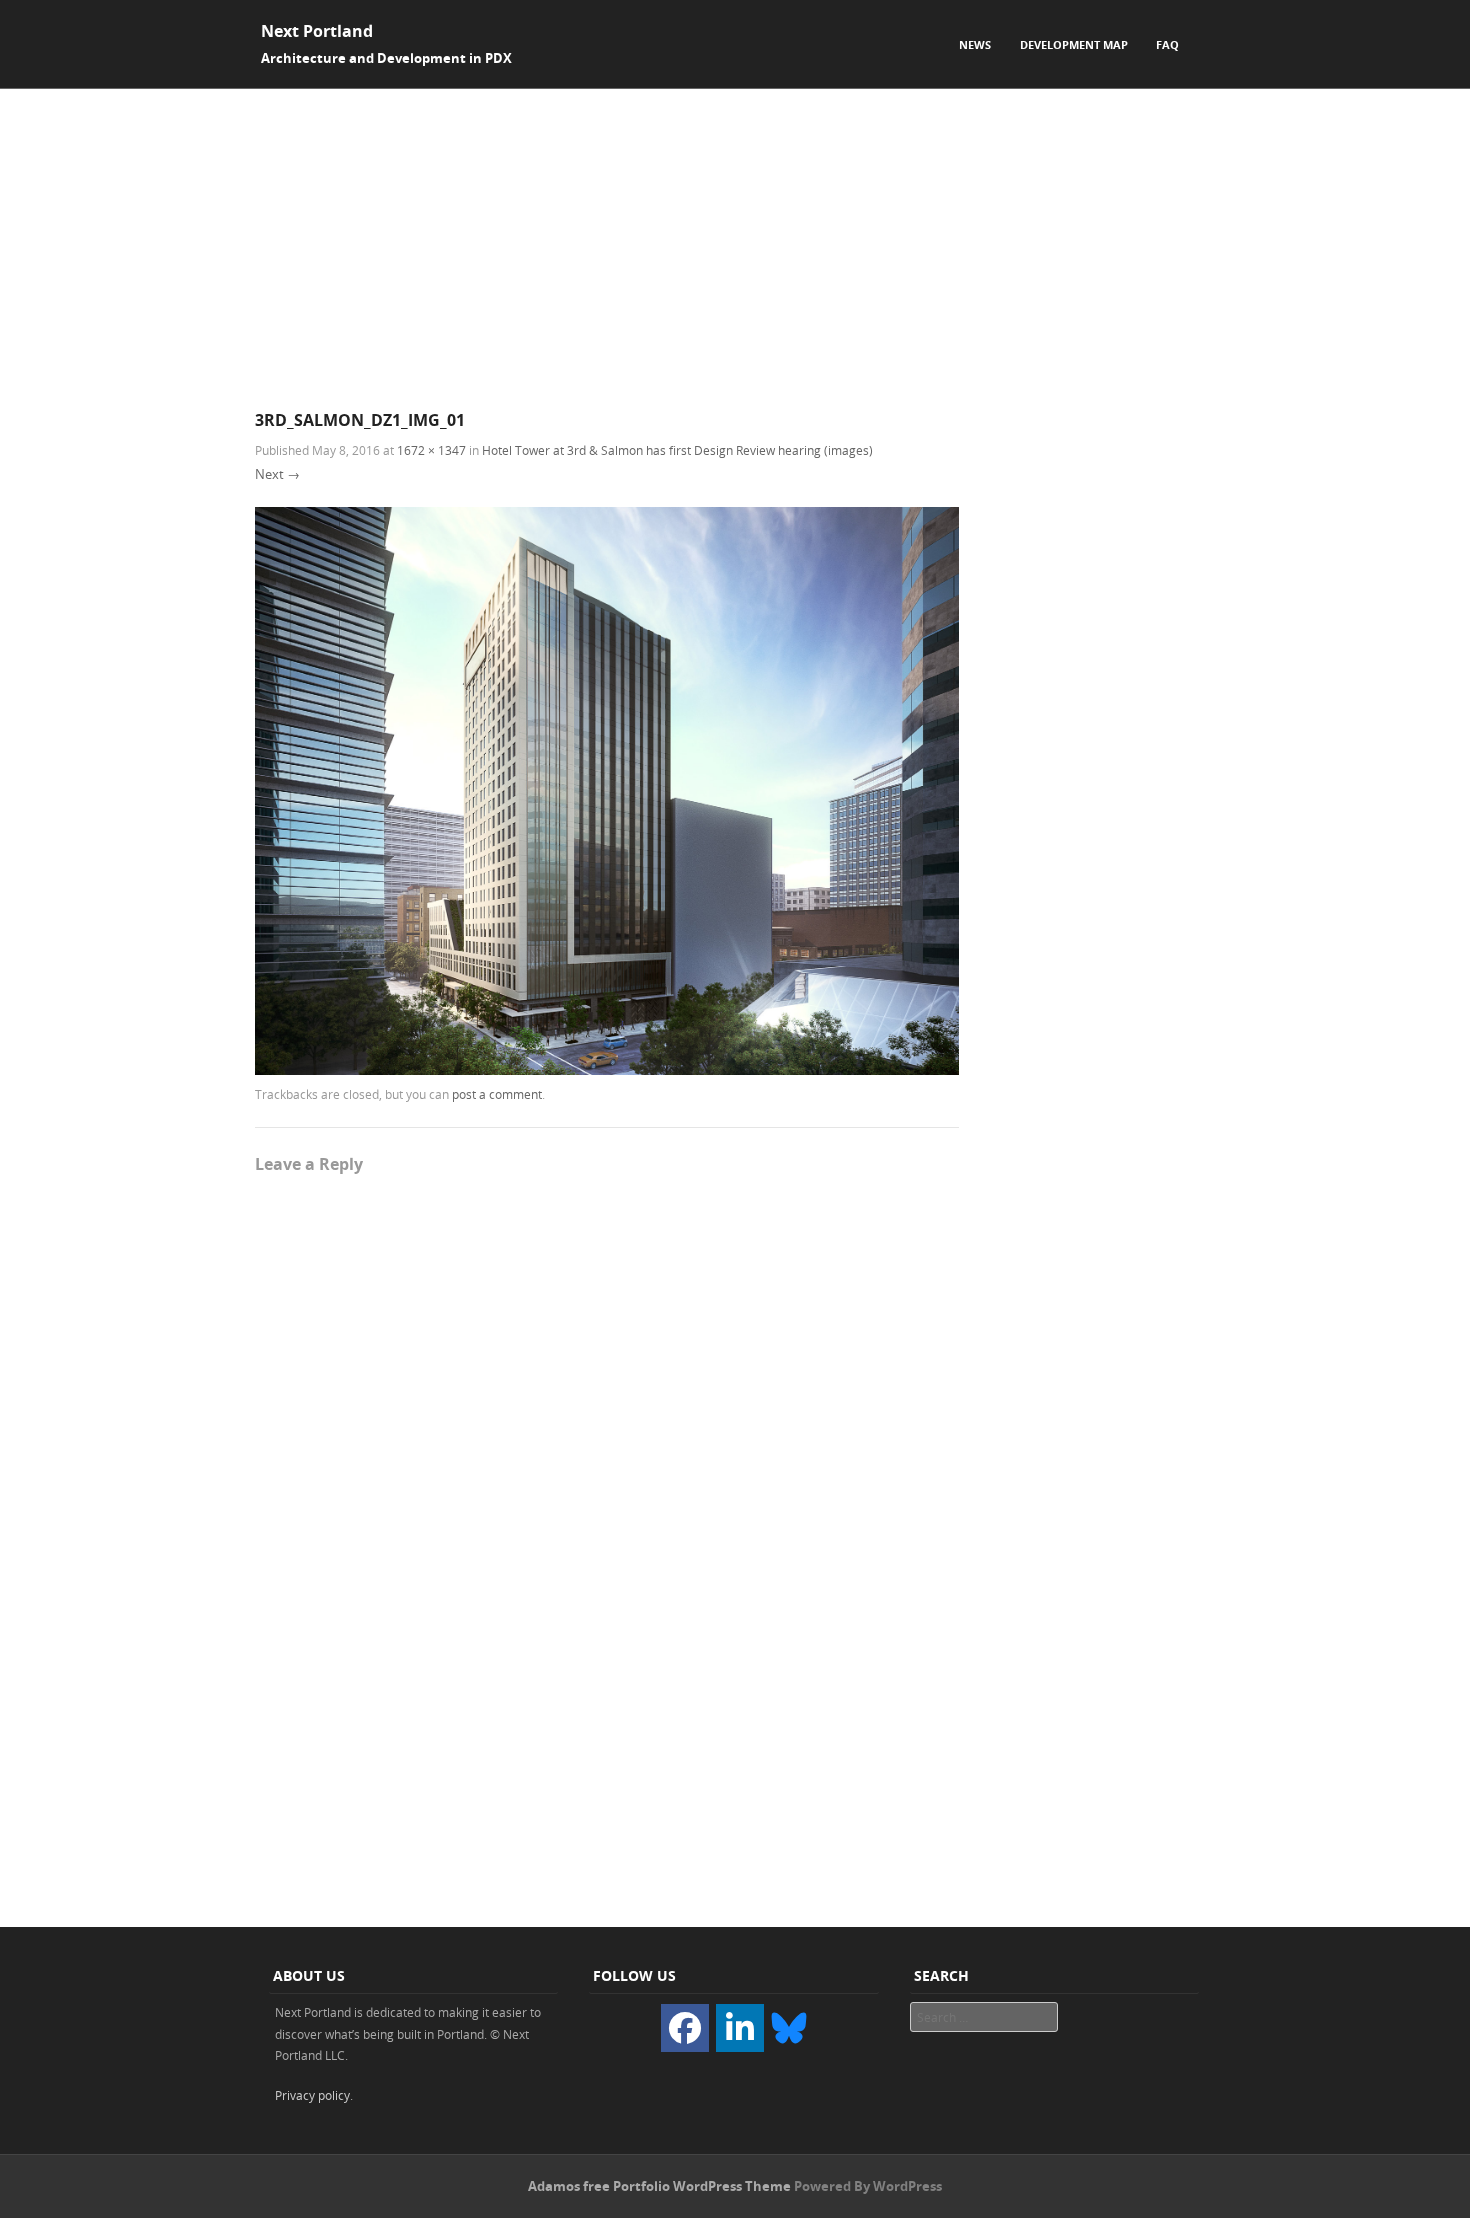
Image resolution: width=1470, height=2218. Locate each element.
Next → (277, 474)
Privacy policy (312, 2095)
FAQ (1167, 44)
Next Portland (317, 31)
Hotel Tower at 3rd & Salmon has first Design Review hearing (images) (677, 450)
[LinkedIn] (740, 2028)
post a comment (497, 1094)
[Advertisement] (735, 239)
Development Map (1074, 44)
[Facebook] (685, 2028)
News (975, 44)
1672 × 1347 (431, 450)
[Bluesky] (789, 2026)
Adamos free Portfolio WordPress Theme (659, 2186)
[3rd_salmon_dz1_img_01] (607, 1069)
